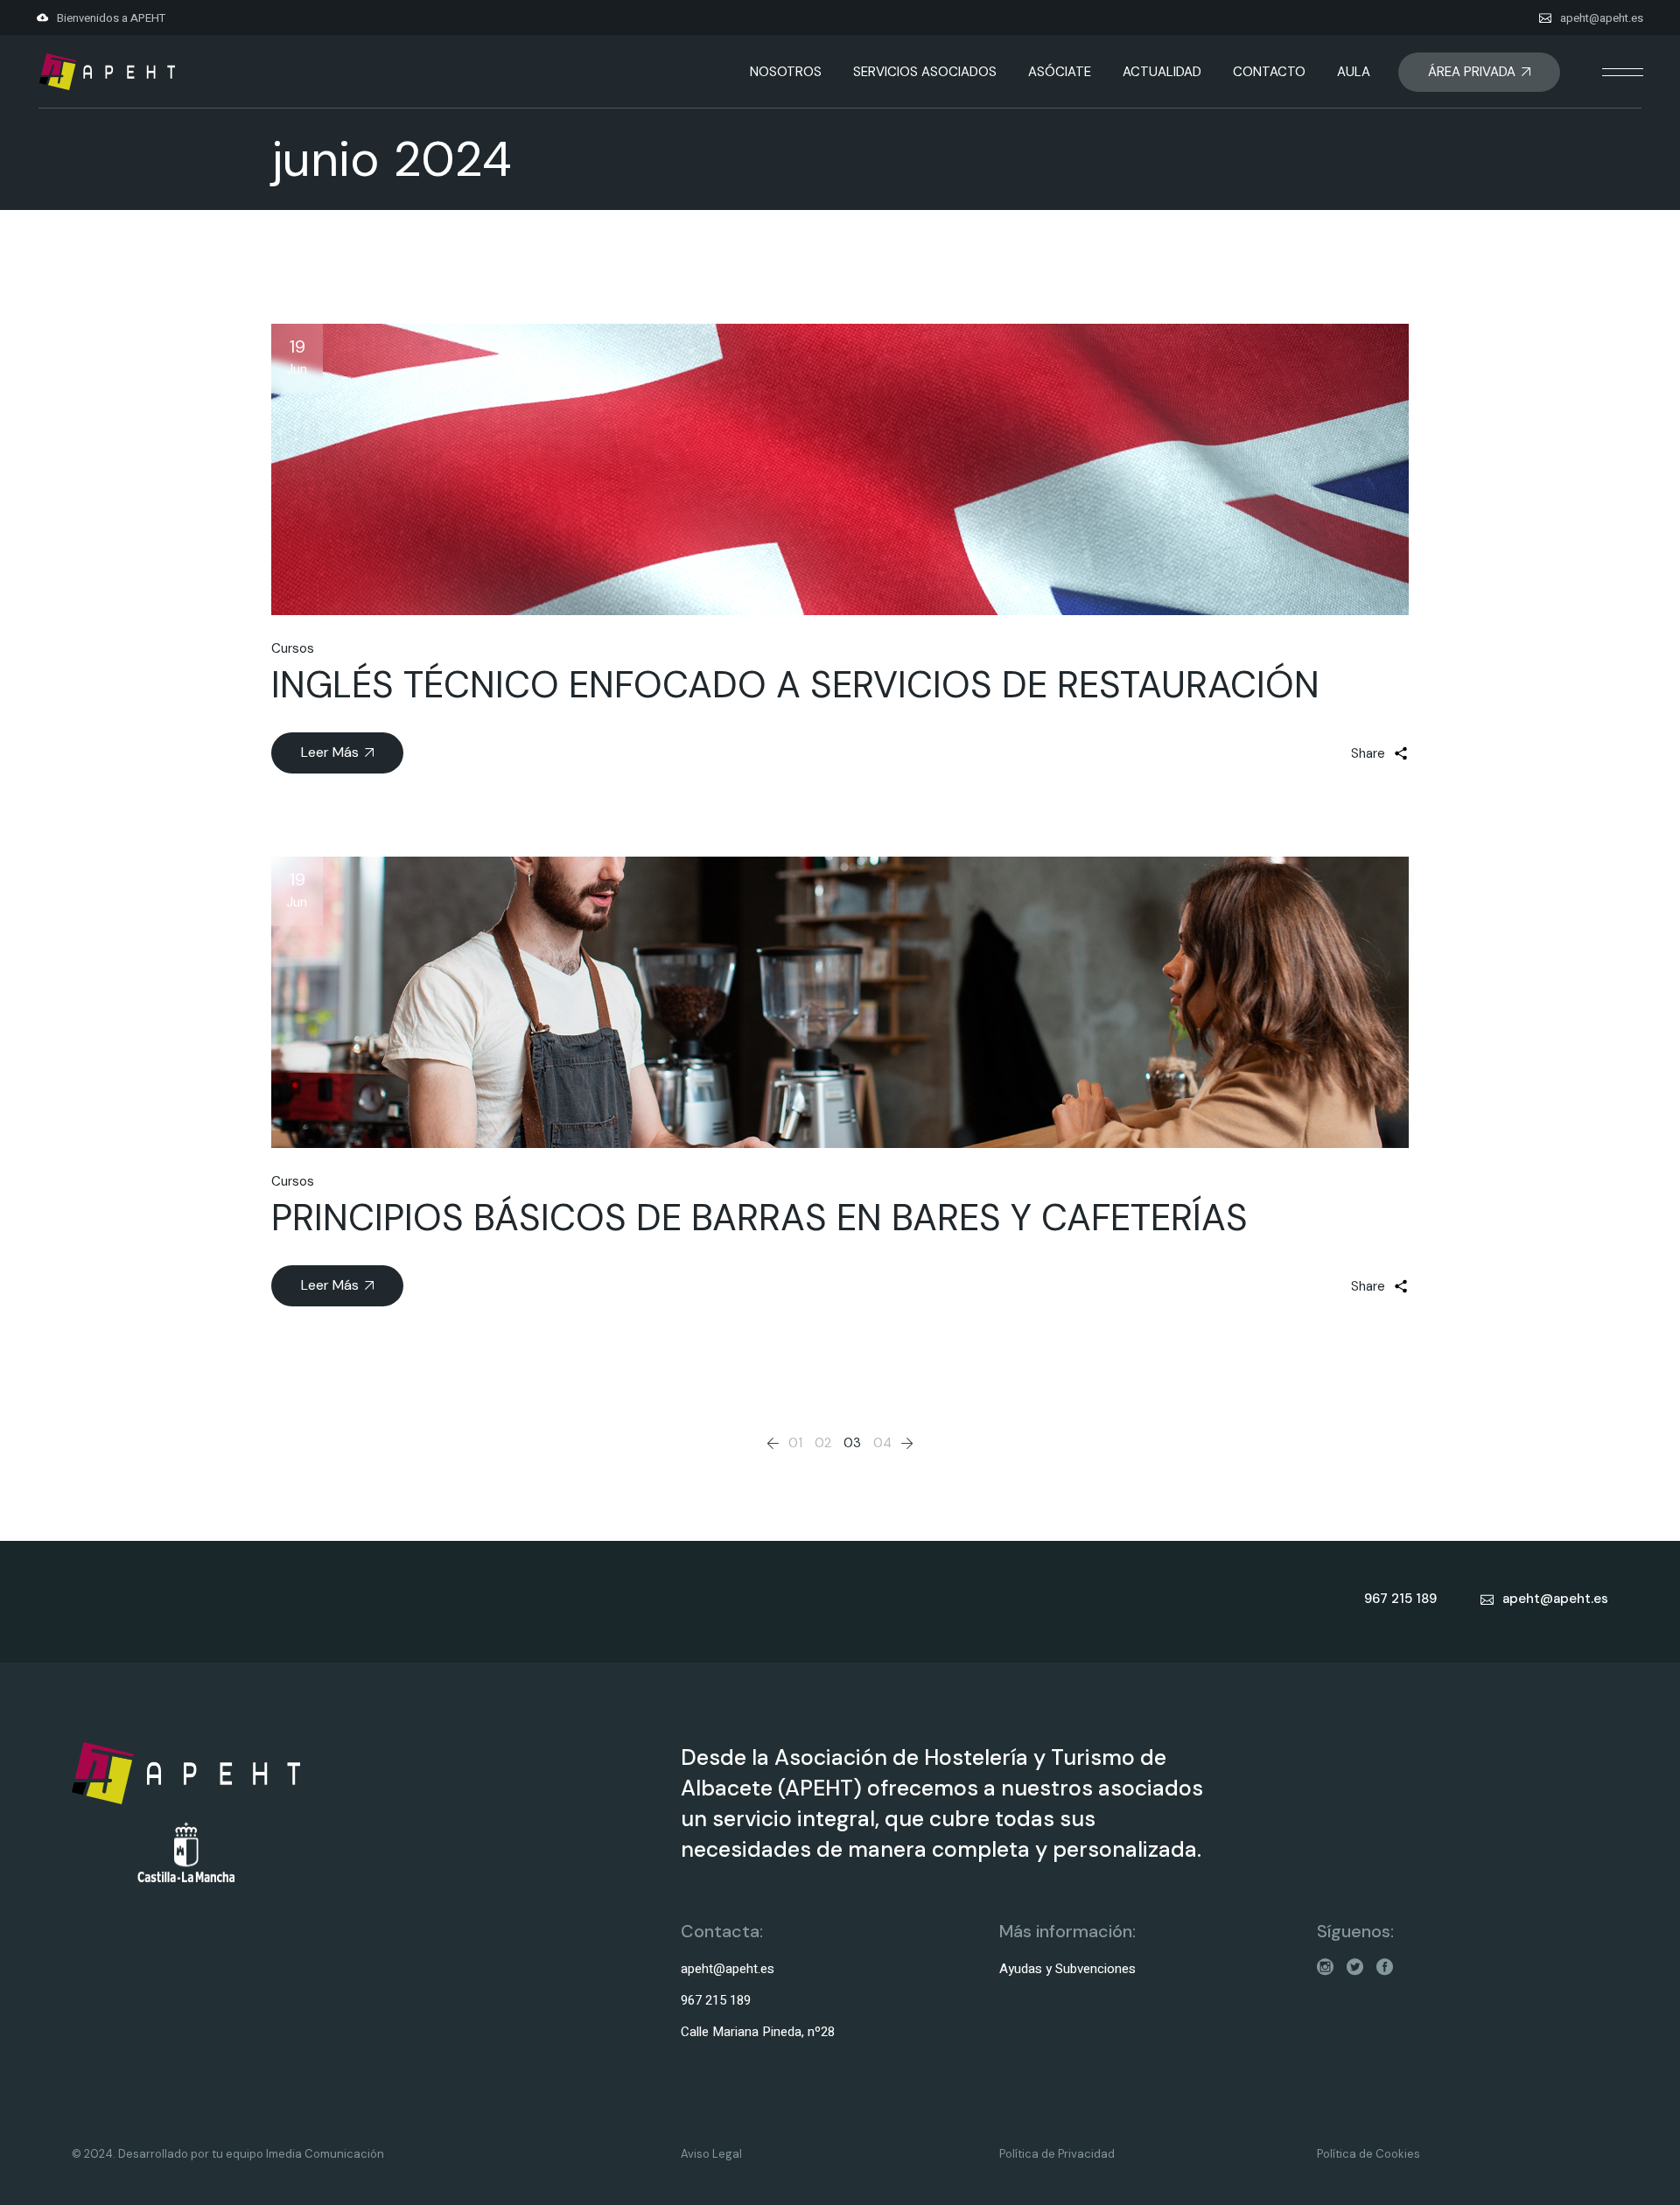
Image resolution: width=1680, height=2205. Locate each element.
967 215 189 (716, 2000)
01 (795, 1443)
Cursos (293, 648)
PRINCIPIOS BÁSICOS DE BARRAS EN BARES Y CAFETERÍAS (759, 1218)
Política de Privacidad (1057, 2154)
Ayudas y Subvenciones (1067, 1969)
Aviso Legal (711, 2154)
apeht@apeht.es (1602, 18)
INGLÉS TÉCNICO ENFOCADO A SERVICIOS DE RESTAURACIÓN (795, 685)
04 (882, 1443)
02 (823, 1443)
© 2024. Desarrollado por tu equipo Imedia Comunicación (228, 2154)
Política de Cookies (1368, 2154)
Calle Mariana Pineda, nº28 (758, 2032)
